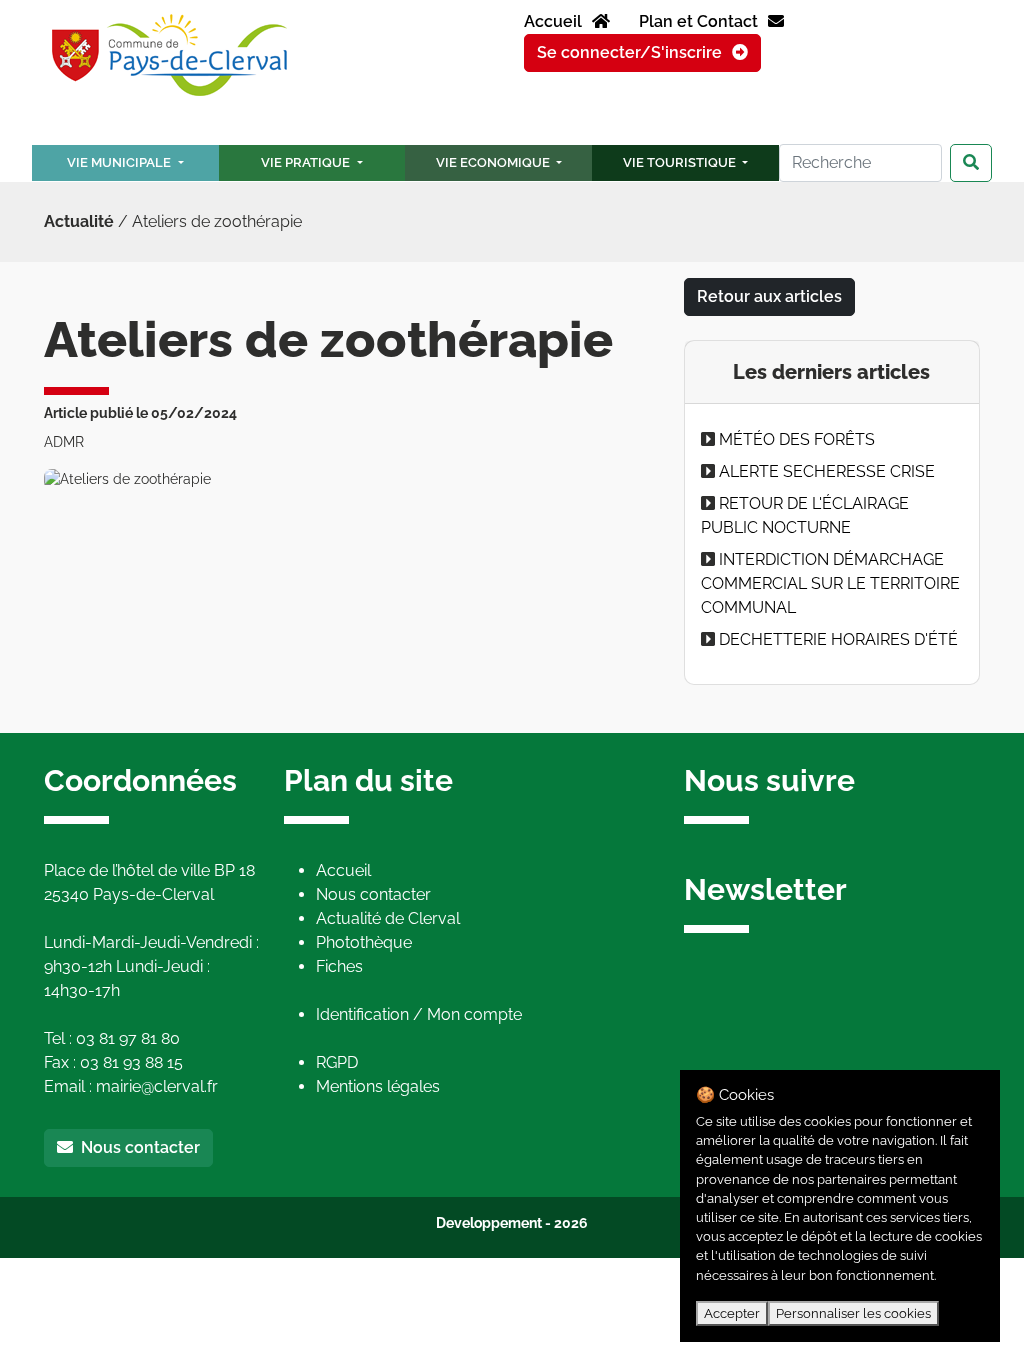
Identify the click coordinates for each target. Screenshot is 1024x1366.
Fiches (339, 966)
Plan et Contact (700, 21)
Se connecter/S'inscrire (631, 52)
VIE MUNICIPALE (120, 162)
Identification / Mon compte (419, 1014)
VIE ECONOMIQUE (494, 162)
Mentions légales (378, 1086)
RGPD (337, 1062)
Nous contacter (136, 1147)
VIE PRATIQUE (307, 162)
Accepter (732, 1313)
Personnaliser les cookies (853, 1313)
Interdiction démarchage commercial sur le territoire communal (830, 583)
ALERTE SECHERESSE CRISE (827, 471)
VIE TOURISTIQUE (681, 162)
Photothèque (364, 942)
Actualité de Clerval (388, 918)
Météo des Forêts (797, 439)
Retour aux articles (769, 296)
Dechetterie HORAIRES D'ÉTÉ (838, 639)
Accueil (555, 21)
